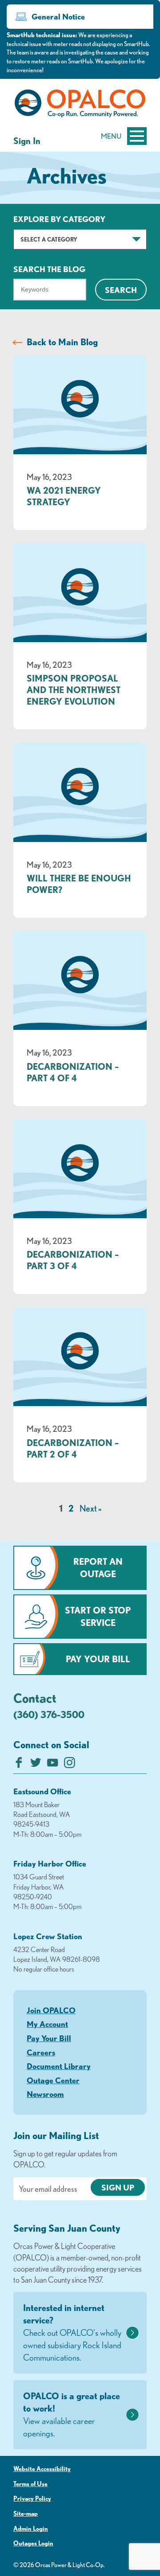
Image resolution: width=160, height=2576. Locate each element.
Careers (41, 2052)
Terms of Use (30, 2484)
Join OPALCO (51, 2010)
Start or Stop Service (98, 1616)
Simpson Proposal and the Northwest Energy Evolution (74, 690)
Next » (90, 1508)
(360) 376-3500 (49, 1714)
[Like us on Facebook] (19, 1765)
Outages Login (33, 2543)
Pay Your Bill (98, 1659)
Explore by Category (59, 219)
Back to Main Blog (62, 342)
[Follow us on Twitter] (36, 1765)
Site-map (26, 2514)
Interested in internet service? (72, 2332)
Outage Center (53, 2080)
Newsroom (45, 2094)
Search (121, 290)
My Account (47, 2024)
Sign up (118, 2187)
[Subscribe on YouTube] (53, 1765)
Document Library (59, 2066)
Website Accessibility (42, 2469)
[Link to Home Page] (80, 105)
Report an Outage (98, 1568)
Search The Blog (49, 269)
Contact (35, 1698)
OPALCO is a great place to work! (72, 2414)
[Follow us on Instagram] (70, 1765)
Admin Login (31, 2529)
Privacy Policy (32, 2498)
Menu (111, 136)
